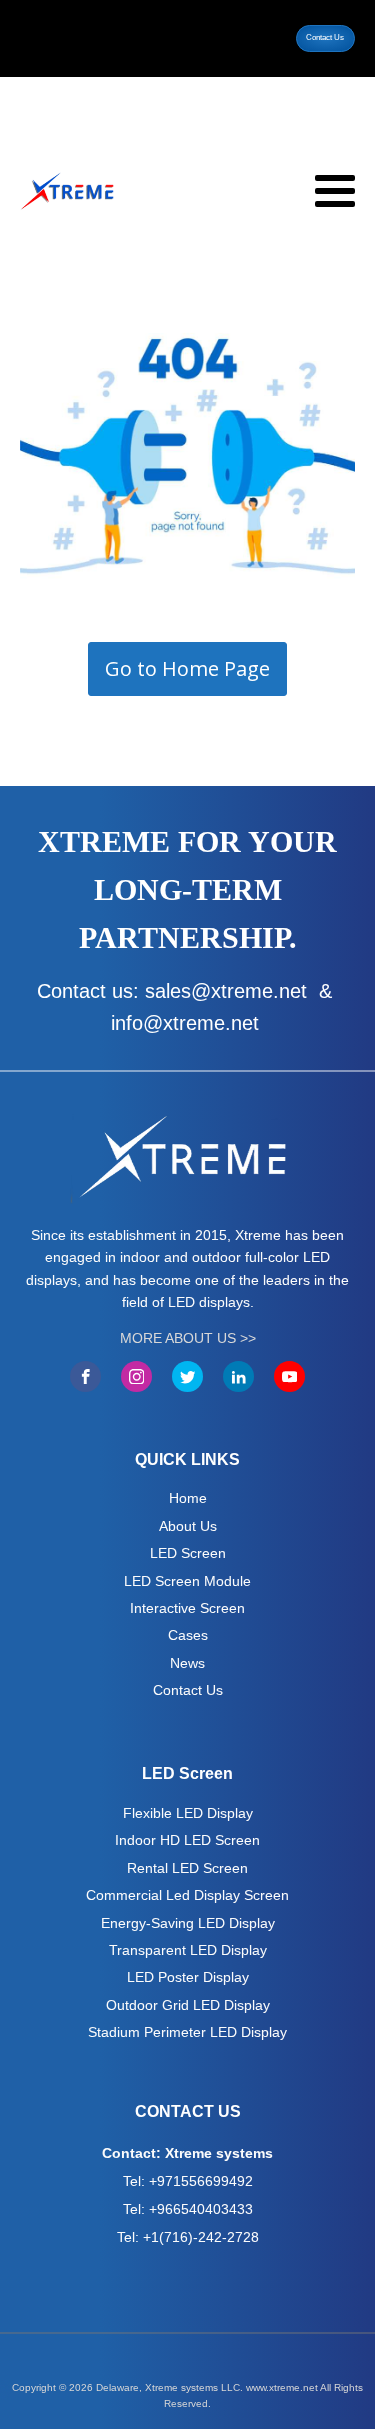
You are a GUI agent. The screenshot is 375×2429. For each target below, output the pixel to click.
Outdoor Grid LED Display (188, 2005)
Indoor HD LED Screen (187, 1840)
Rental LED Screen (187, 1868)
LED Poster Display (188, 1977)
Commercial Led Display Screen (187, 1895)
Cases (188, 1635)
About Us (188, 1526)
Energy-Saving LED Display (188, 1923)
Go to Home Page (187, 668)
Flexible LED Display (188, 1813)
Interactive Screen (187, 1608)
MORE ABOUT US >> (188, 1338)
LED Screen (188, 1553)
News (187, 1663)
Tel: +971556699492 (188, 2181)
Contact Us (325, 37)
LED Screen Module (187, 1581)
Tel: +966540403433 (188, 2209)
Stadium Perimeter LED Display (187, 2032)
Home (188, 1498)
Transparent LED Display (188, 1950)
